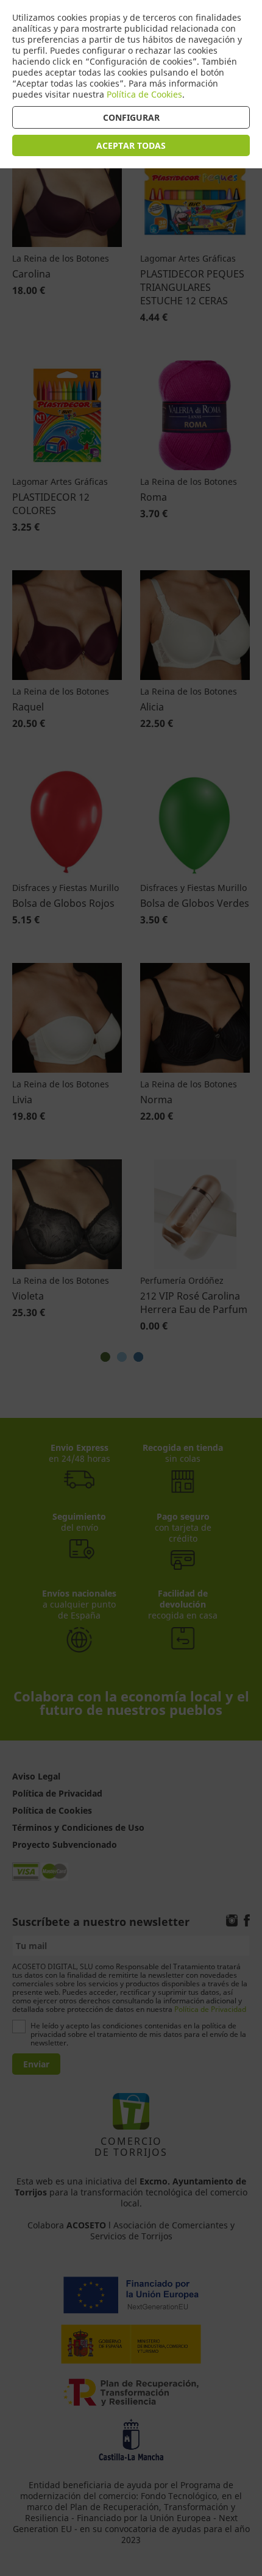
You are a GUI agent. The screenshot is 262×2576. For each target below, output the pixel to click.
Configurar (131, 117)
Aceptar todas (131, 145)
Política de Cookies (144, 94)
